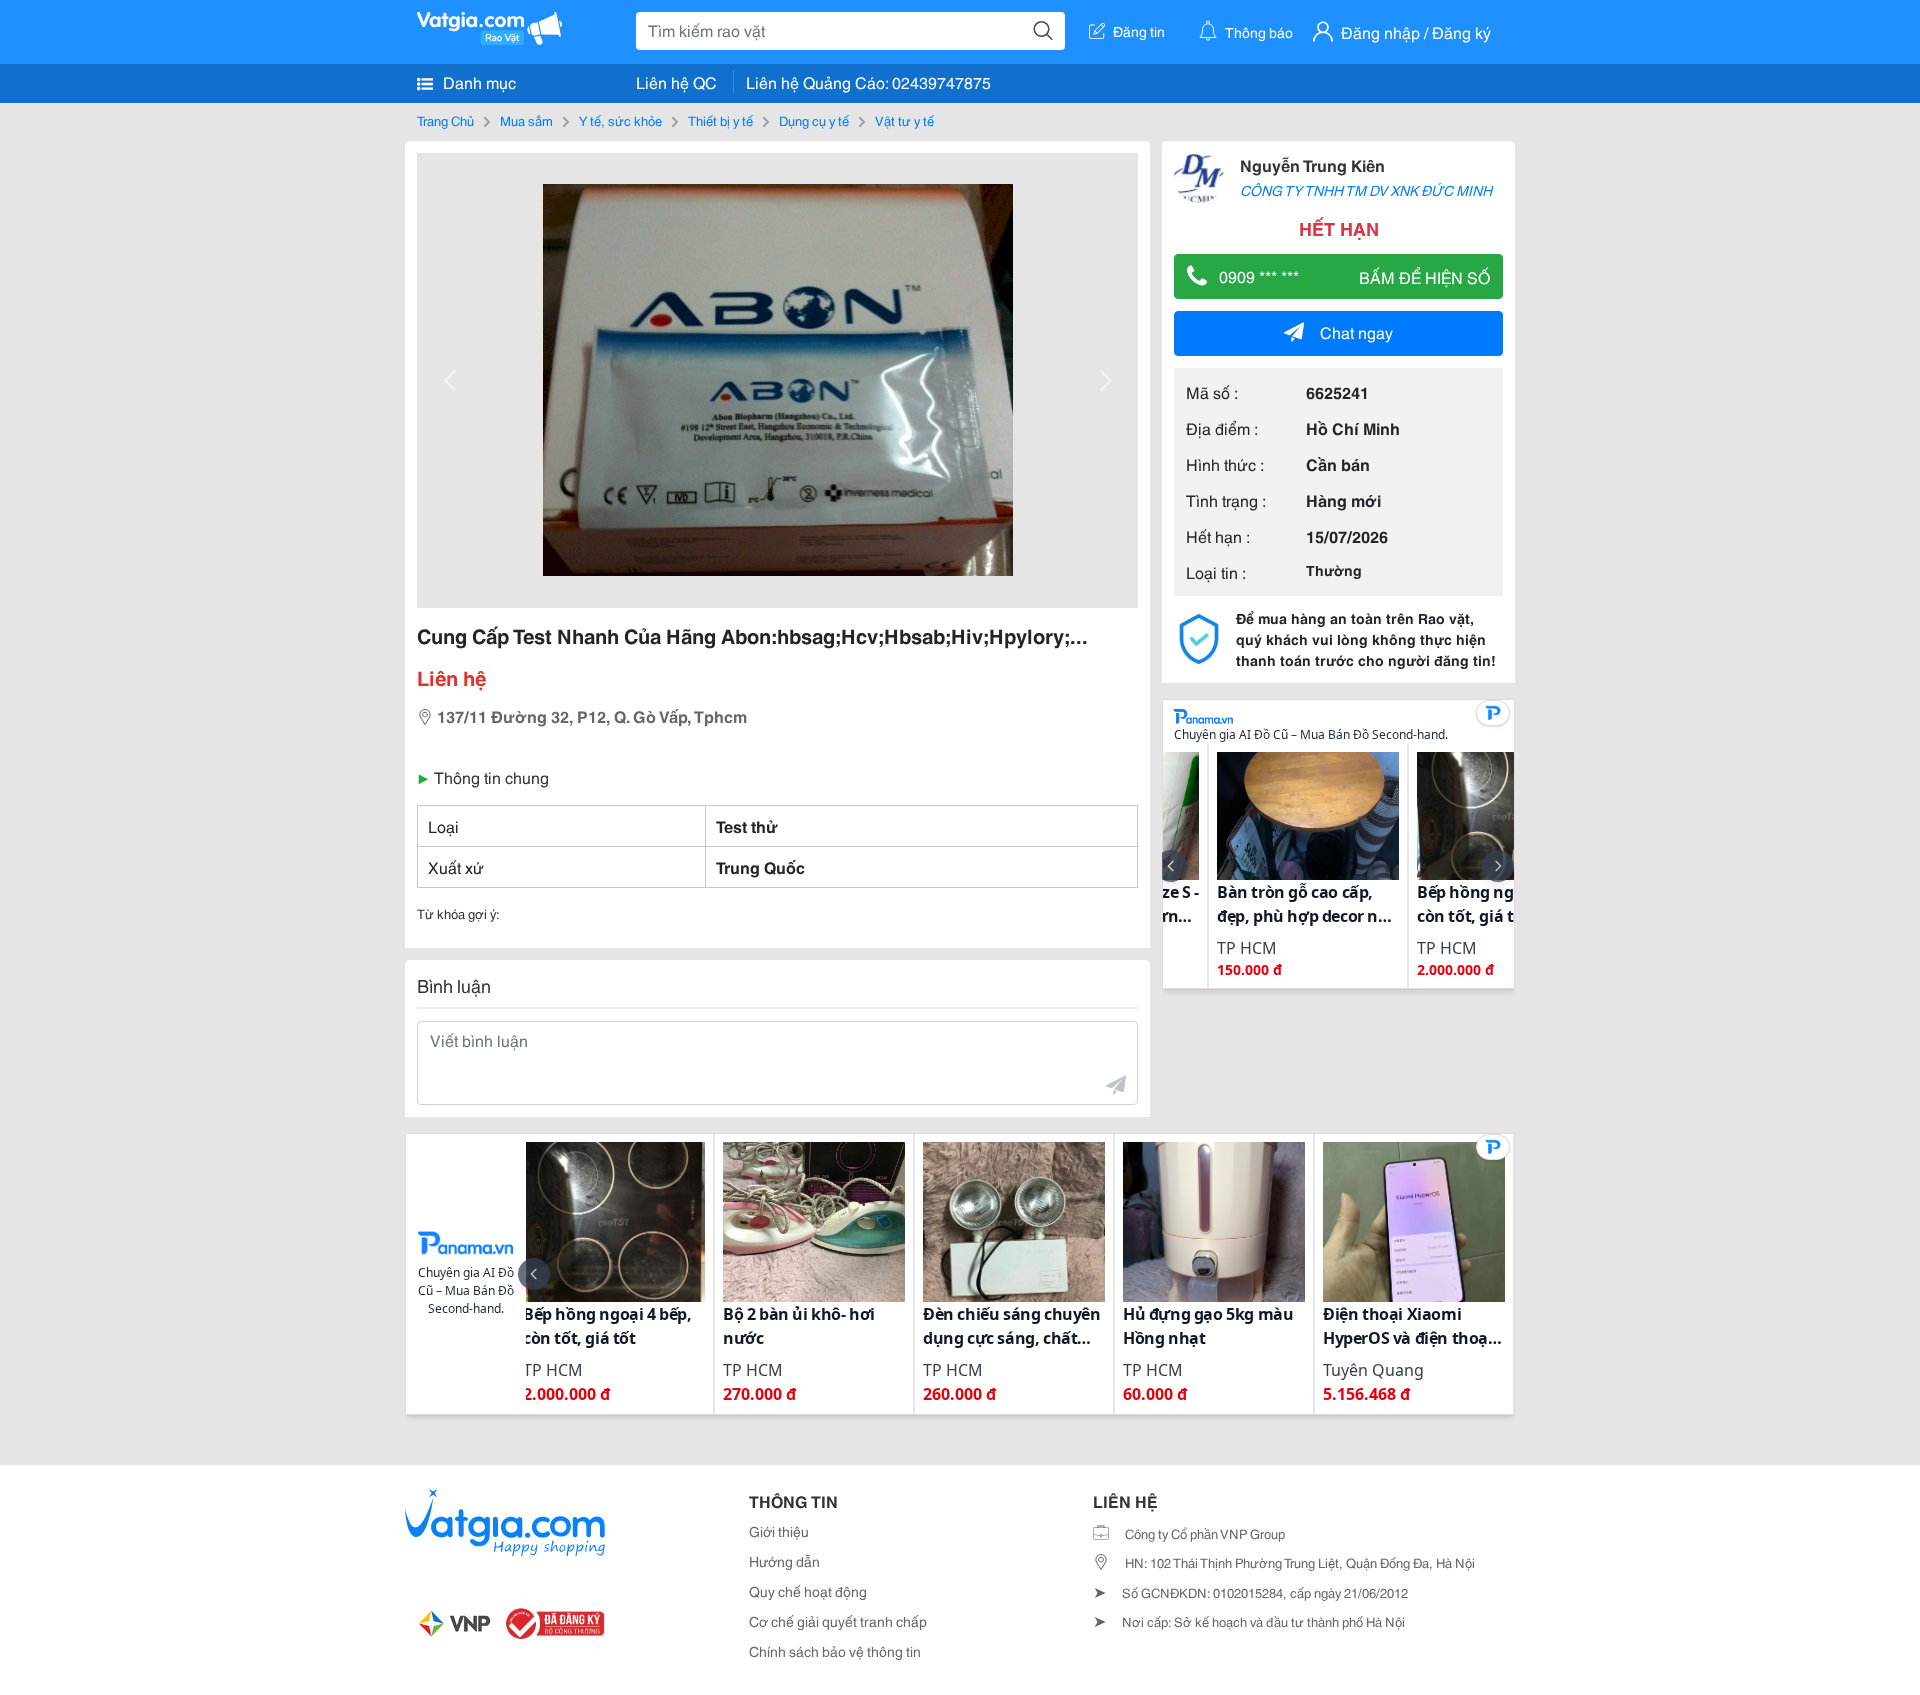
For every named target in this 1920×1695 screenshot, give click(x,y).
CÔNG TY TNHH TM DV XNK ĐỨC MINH (1366, 190)
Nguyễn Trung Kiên (1312, 164)
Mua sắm (526, 120)
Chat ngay (1356, 331)
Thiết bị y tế (720, 120)
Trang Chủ (445, 120)
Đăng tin (1139, 31)
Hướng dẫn (784, 1561)
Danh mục (477, 81)
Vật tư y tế (904, 120)
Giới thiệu (779, 1531)
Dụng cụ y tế (814, 120)
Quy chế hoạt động (808, 1591)
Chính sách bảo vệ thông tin (835, 1651)
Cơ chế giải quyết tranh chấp (838, 1621)
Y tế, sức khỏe (620, 120)
